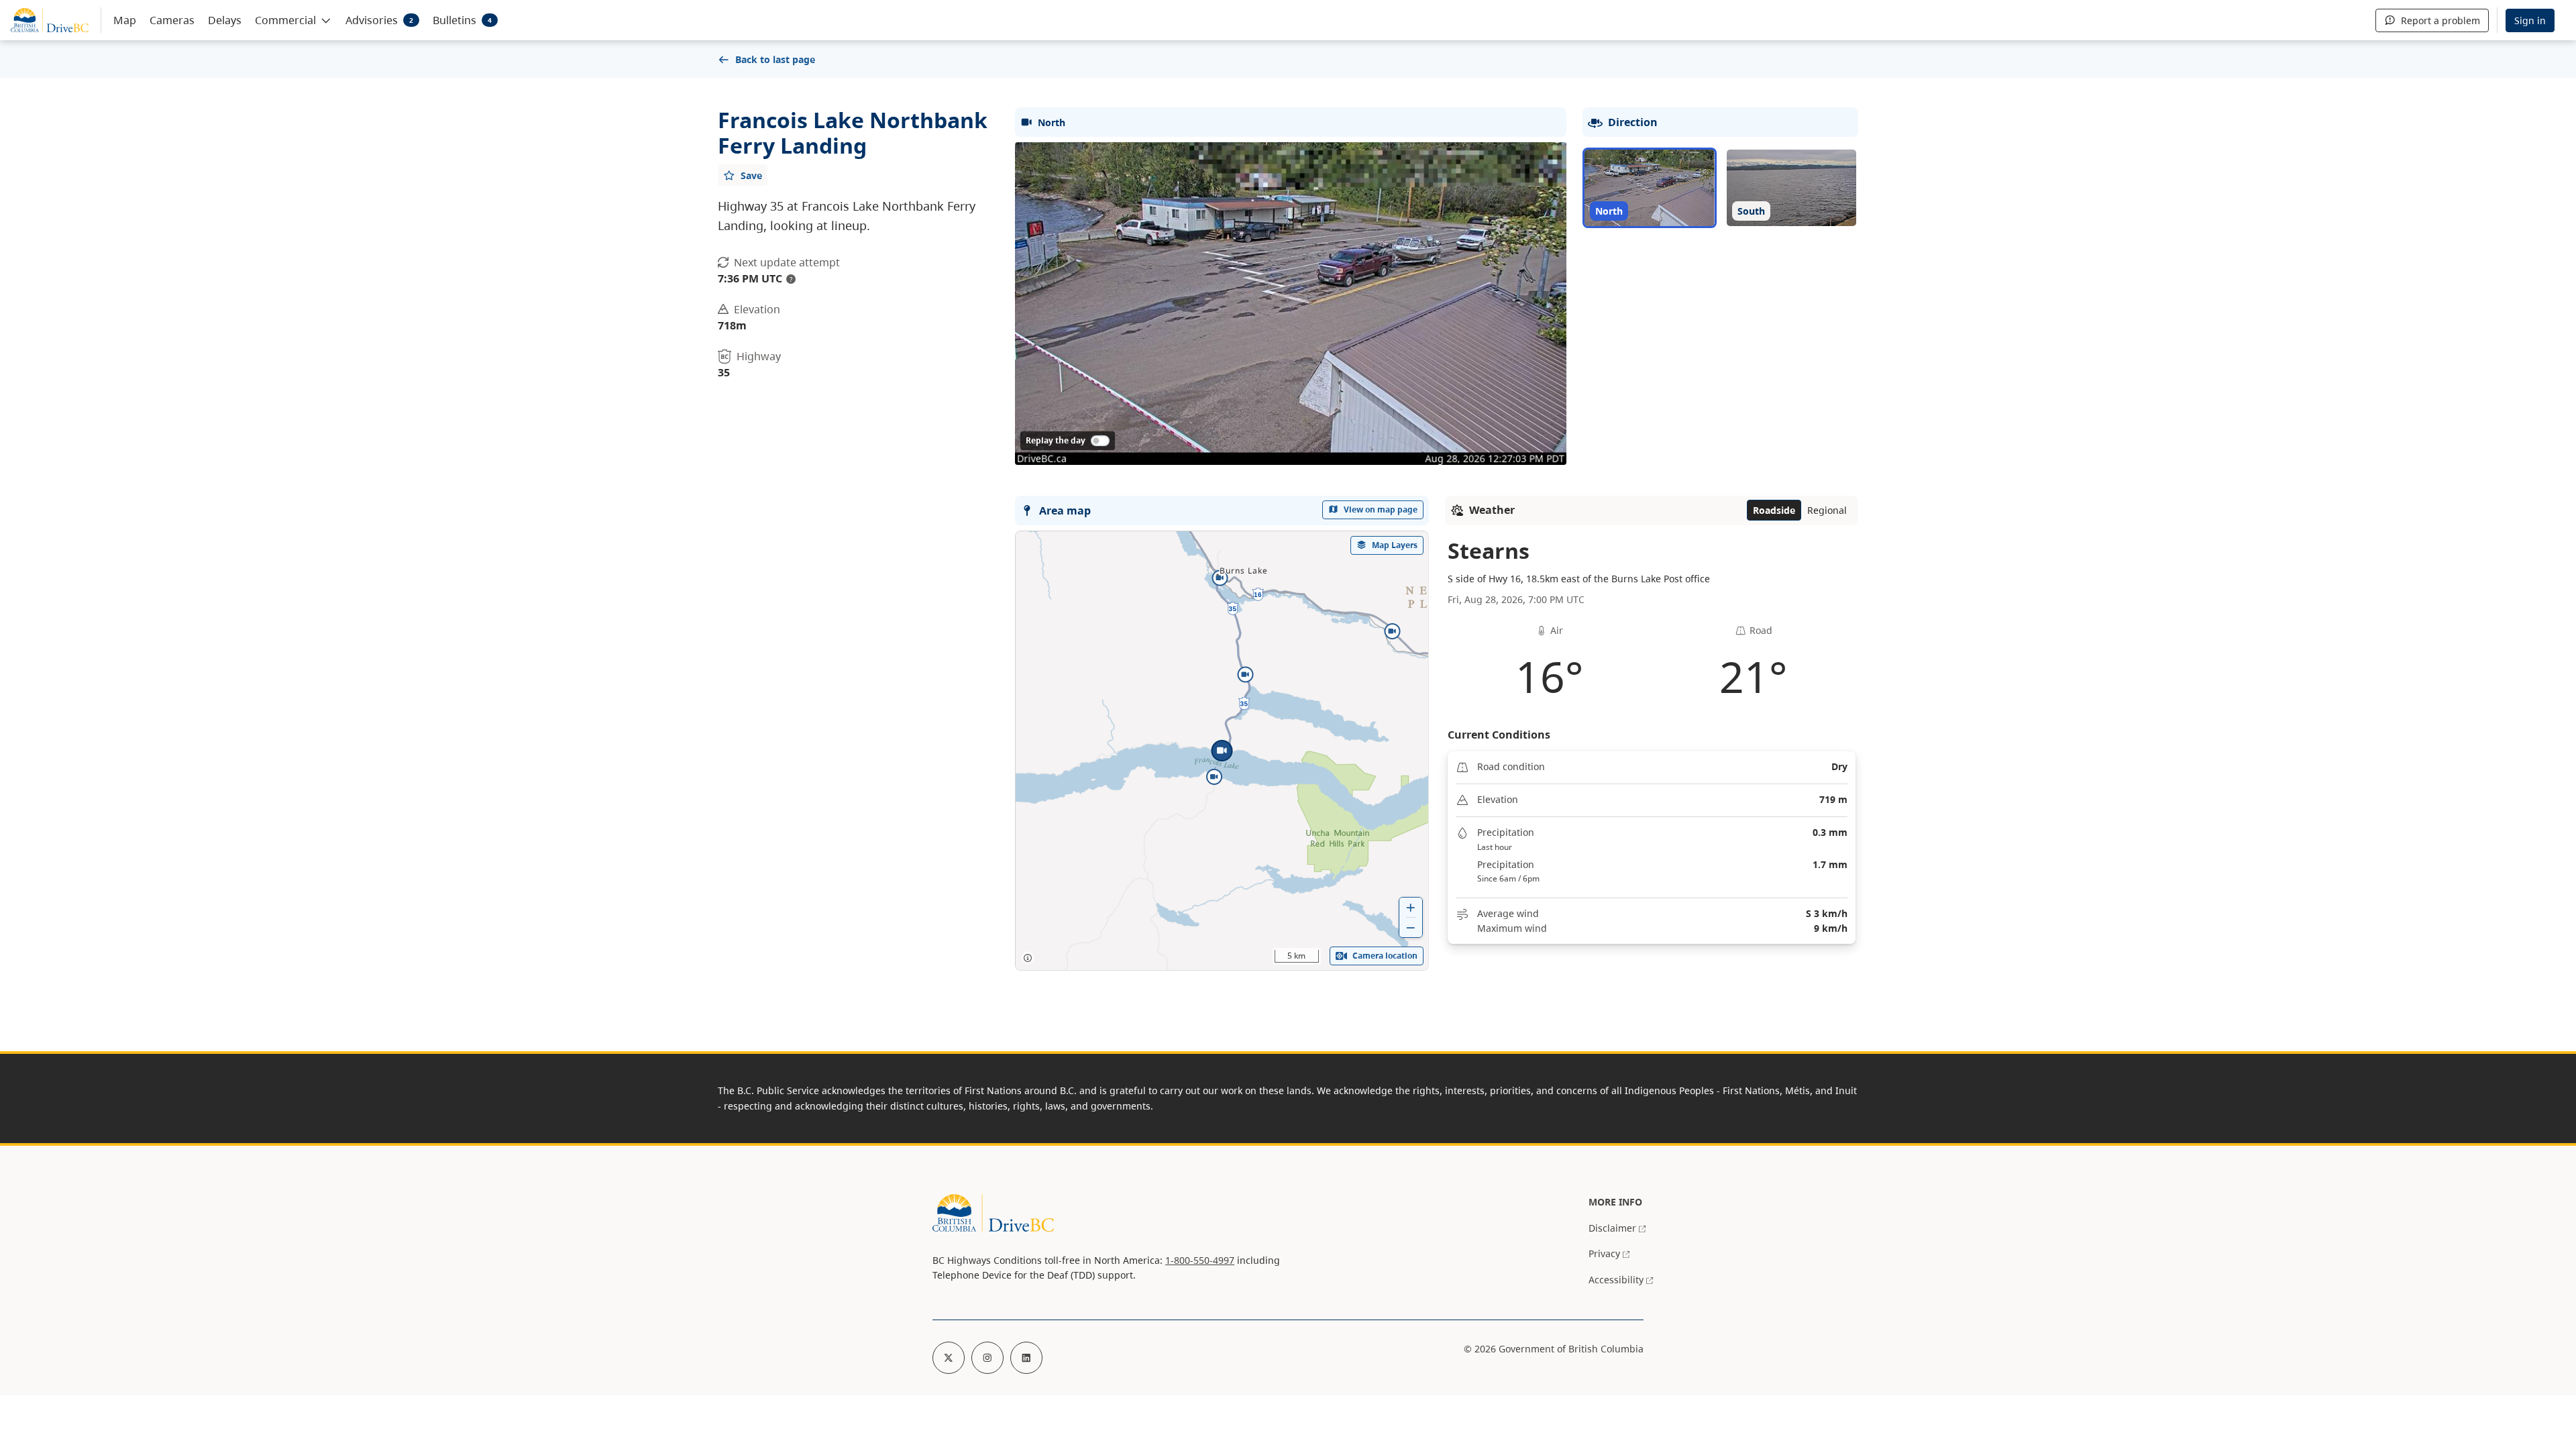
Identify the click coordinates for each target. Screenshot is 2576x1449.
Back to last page (775, 59)
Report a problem (2440, 20)
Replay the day (1056, 440)
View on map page (1381, 509)
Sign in (2530, 20)
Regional (1827, 510)
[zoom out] (1411, 927)
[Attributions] (1028, 958)
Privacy (1604, 1253)
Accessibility (1616, 1280)
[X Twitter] (949, 1358)
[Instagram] (987, 1358)
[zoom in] (1411, 907)
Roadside (1774, 510)
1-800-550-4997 (1200, 1260)
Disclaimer (1612, 1228)
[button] (293, 19)
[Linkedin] (1026, 1358)
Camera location (1385, 956)
